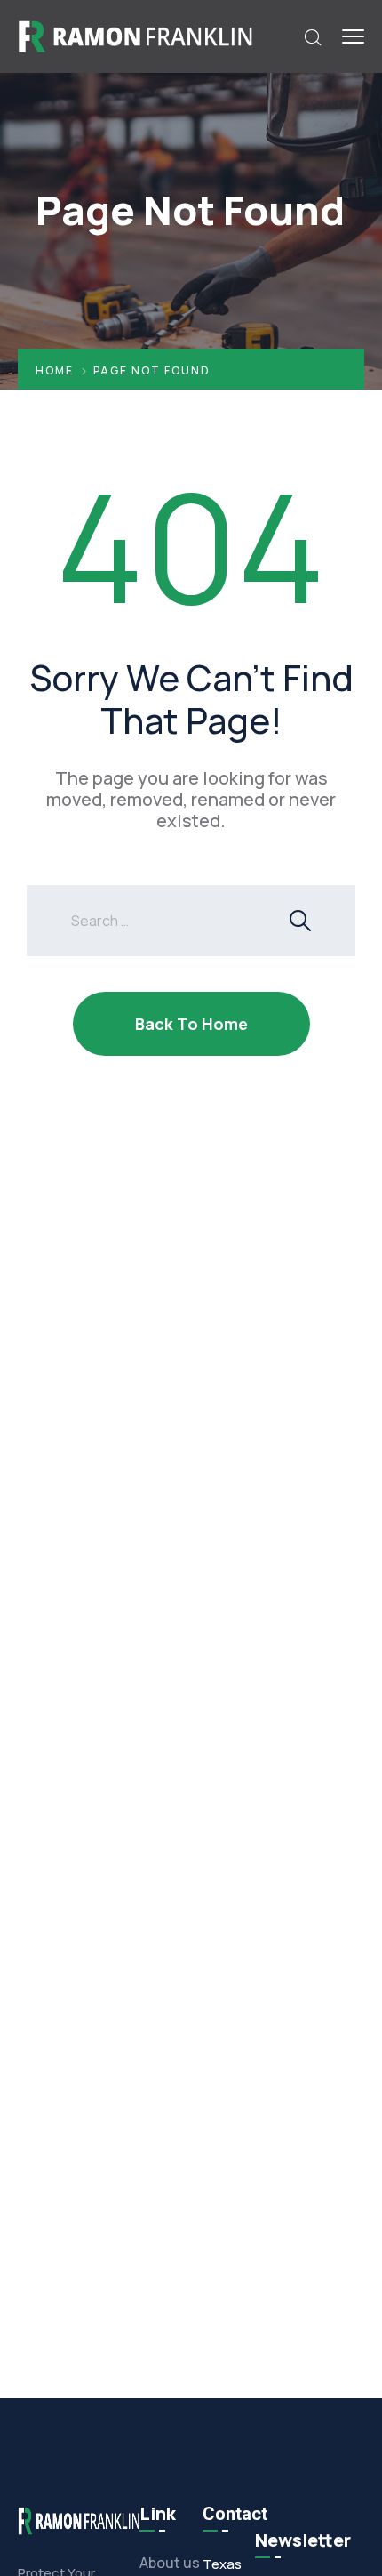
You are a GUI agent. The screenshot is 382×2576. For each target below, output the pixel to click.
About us (170, 2563)
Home (55, 370)
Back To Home (191, 1024)
